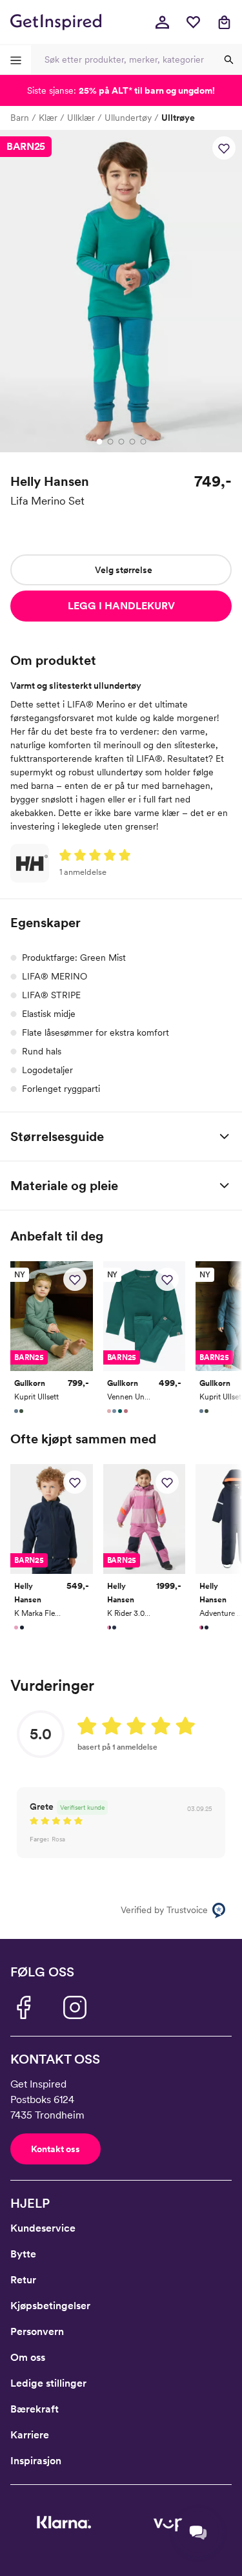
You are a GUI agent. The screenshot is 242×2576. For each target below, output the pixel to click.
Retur (23, 2280)
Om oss (28, 2357)
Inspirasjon (36, 2461)
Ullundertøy (128, 118)
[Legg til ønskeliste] (224, 148)
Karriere (30, 2435)
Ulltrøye (178, 118)
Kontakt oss (55, 2149)
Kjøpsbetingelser (50, 2306)
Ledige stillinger (48, 2383)
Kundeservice (43, 2228)
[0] (193, 22)
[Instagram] (75, 2007)
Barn (20, 118)
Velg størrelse (124, 570)
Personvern (37, 2331)
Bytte (23, 2254)
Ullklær (81, 118)
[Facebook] (23, 2007)
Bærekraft (35, 2409)
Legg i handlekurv (121, 606)
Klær (48, 118)
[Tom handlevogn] (224, 22)
